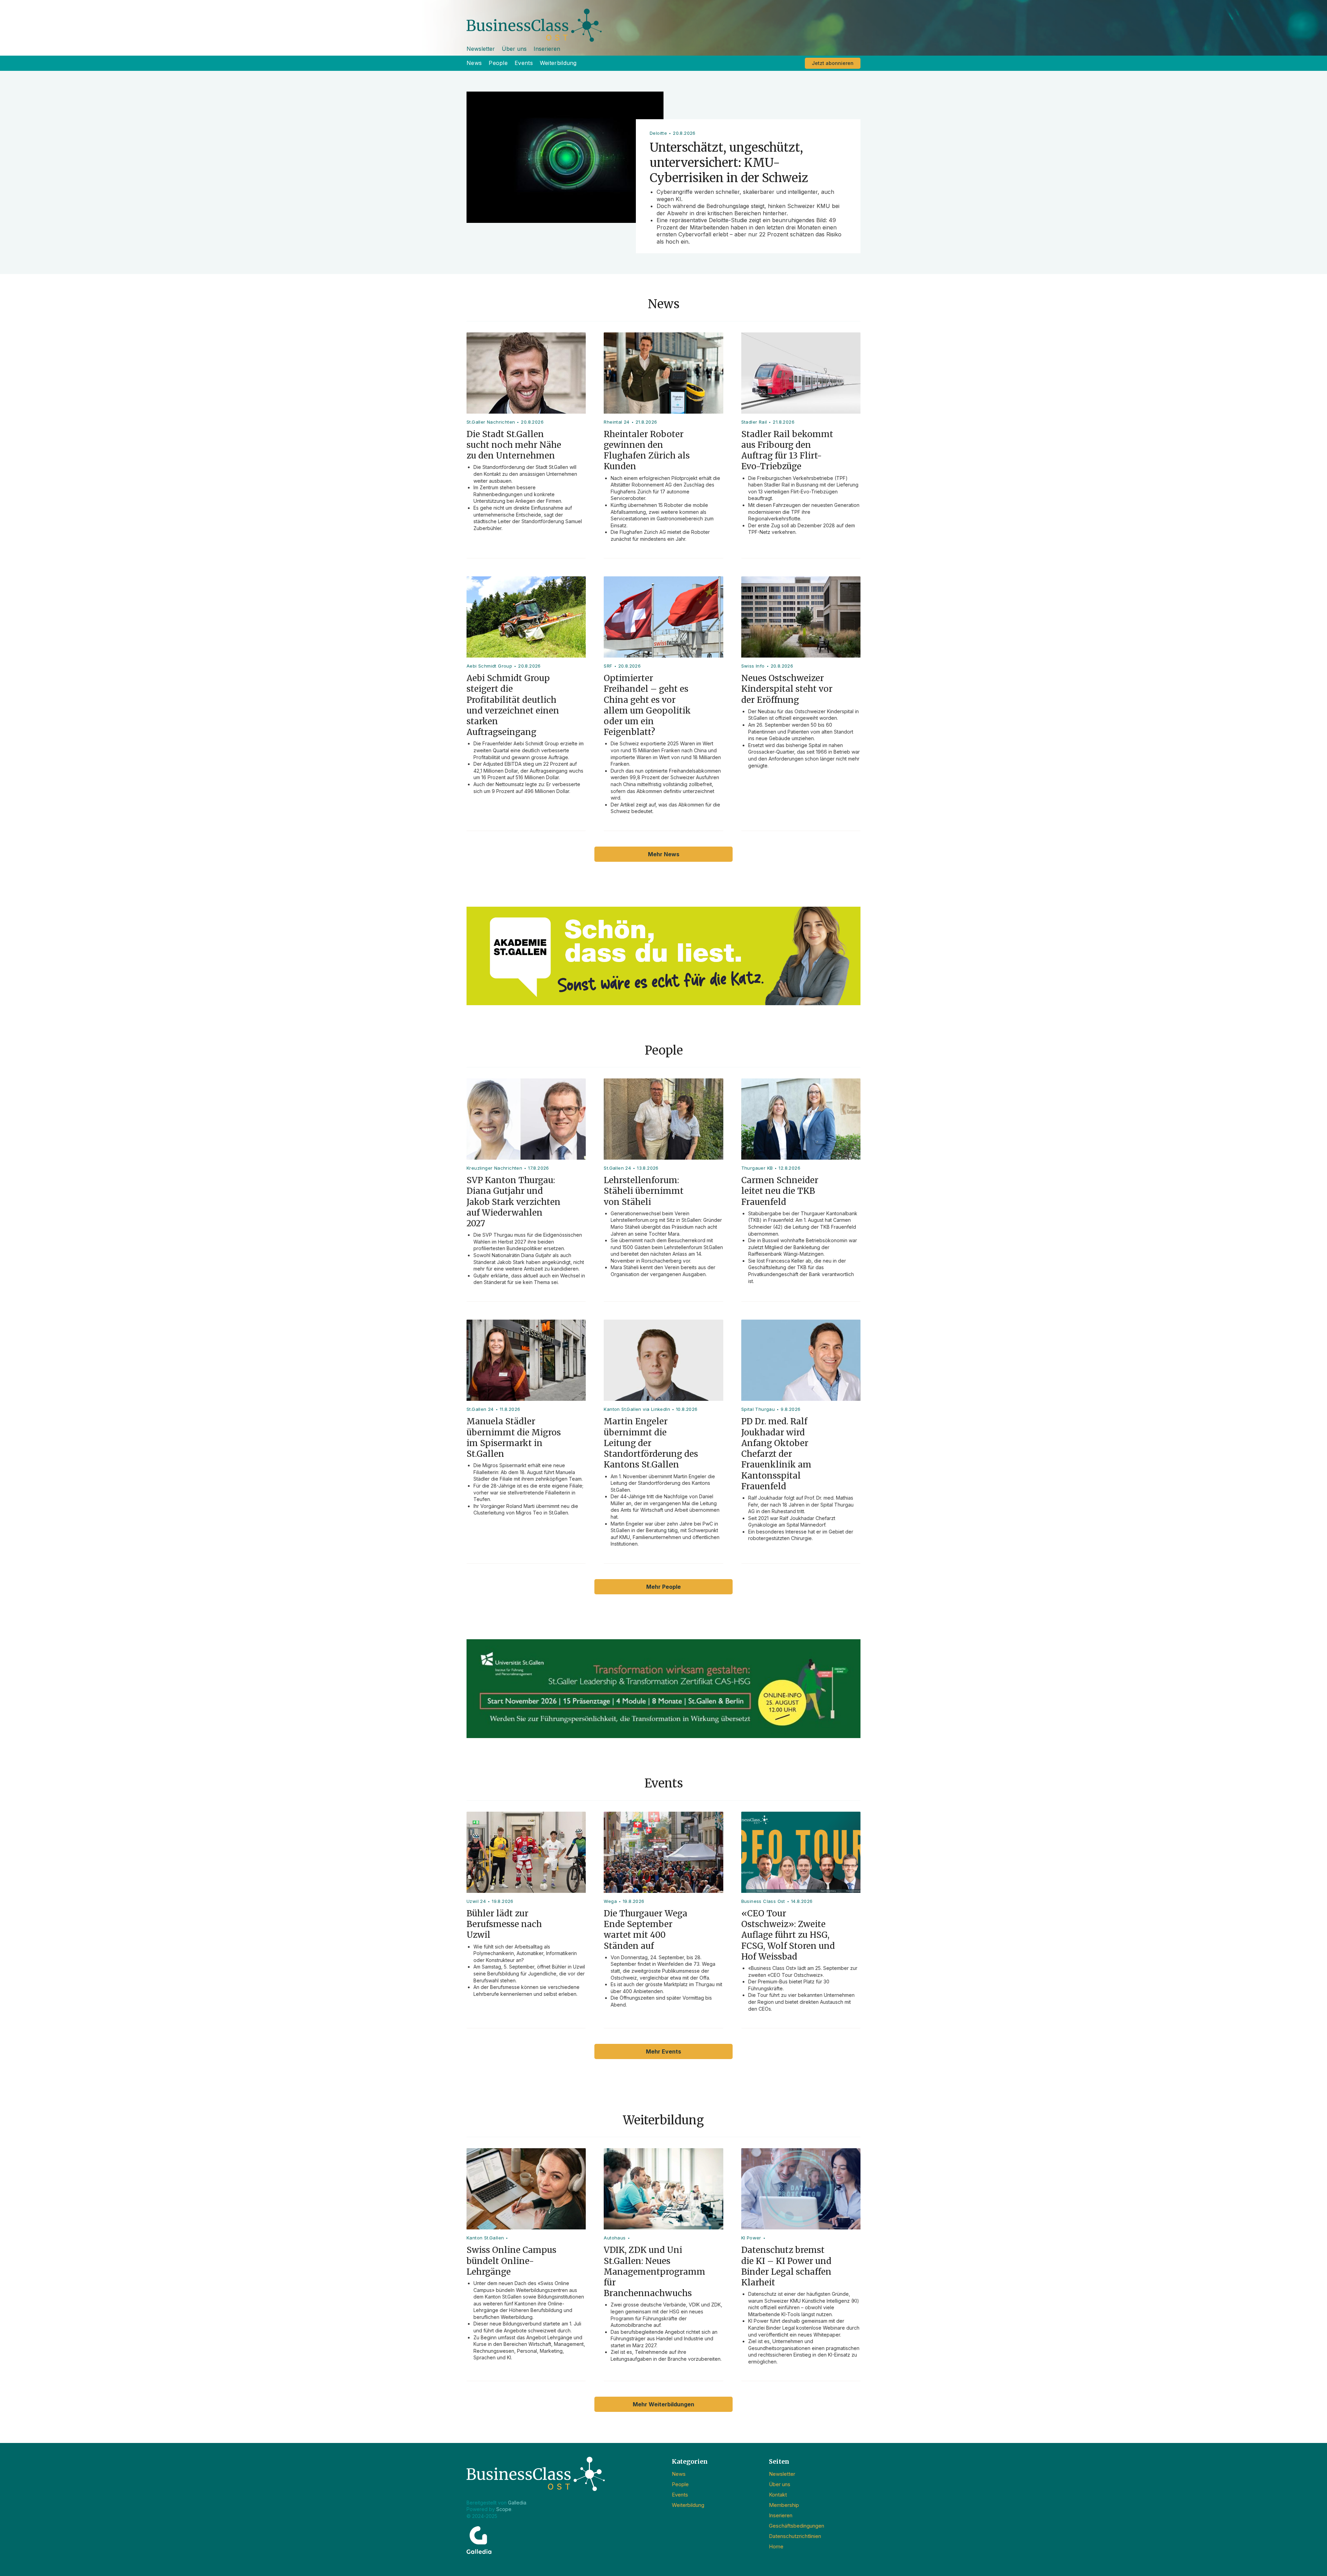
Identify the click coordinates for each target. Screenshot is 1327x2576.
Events (524, 63)
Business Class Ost (763, 1901)
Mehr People (663, 1587)
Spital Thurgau (758, 1409)
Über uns (514, 49)
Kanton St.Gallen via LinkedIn (637, 1409)
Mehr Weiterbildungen (663, 2404)
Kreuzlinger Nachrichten (494, 1168)
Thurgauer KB (757, 1168)
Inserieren (547, 49)
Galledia (517, 2503)
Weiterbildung (558, 63)
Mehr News (664, 854)
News (474, 63)
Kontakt (778, 2495)
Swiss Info (753, 666)
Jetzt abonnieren (833, 63)
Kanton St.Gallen (485, 2238)
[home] (663, 21)
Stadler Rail (754, 422)
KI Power (751, 2238)
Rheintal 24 (617, 422)
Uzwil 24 (476, 1901)
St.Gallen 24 (617, 1168)
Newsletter (481, 49)
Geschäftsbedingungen (797, 2526)
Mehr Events (663, 2051)
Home (776, 2546)
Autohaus (615, 2238)
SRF (608, 666)
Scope (504, 2509)
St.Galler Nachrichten (491, 422)
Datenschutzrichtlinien (795, 2536)
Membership (784, 2505)
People (498, 63)
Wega (610, 1901)
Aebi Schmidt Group (489, 666)
